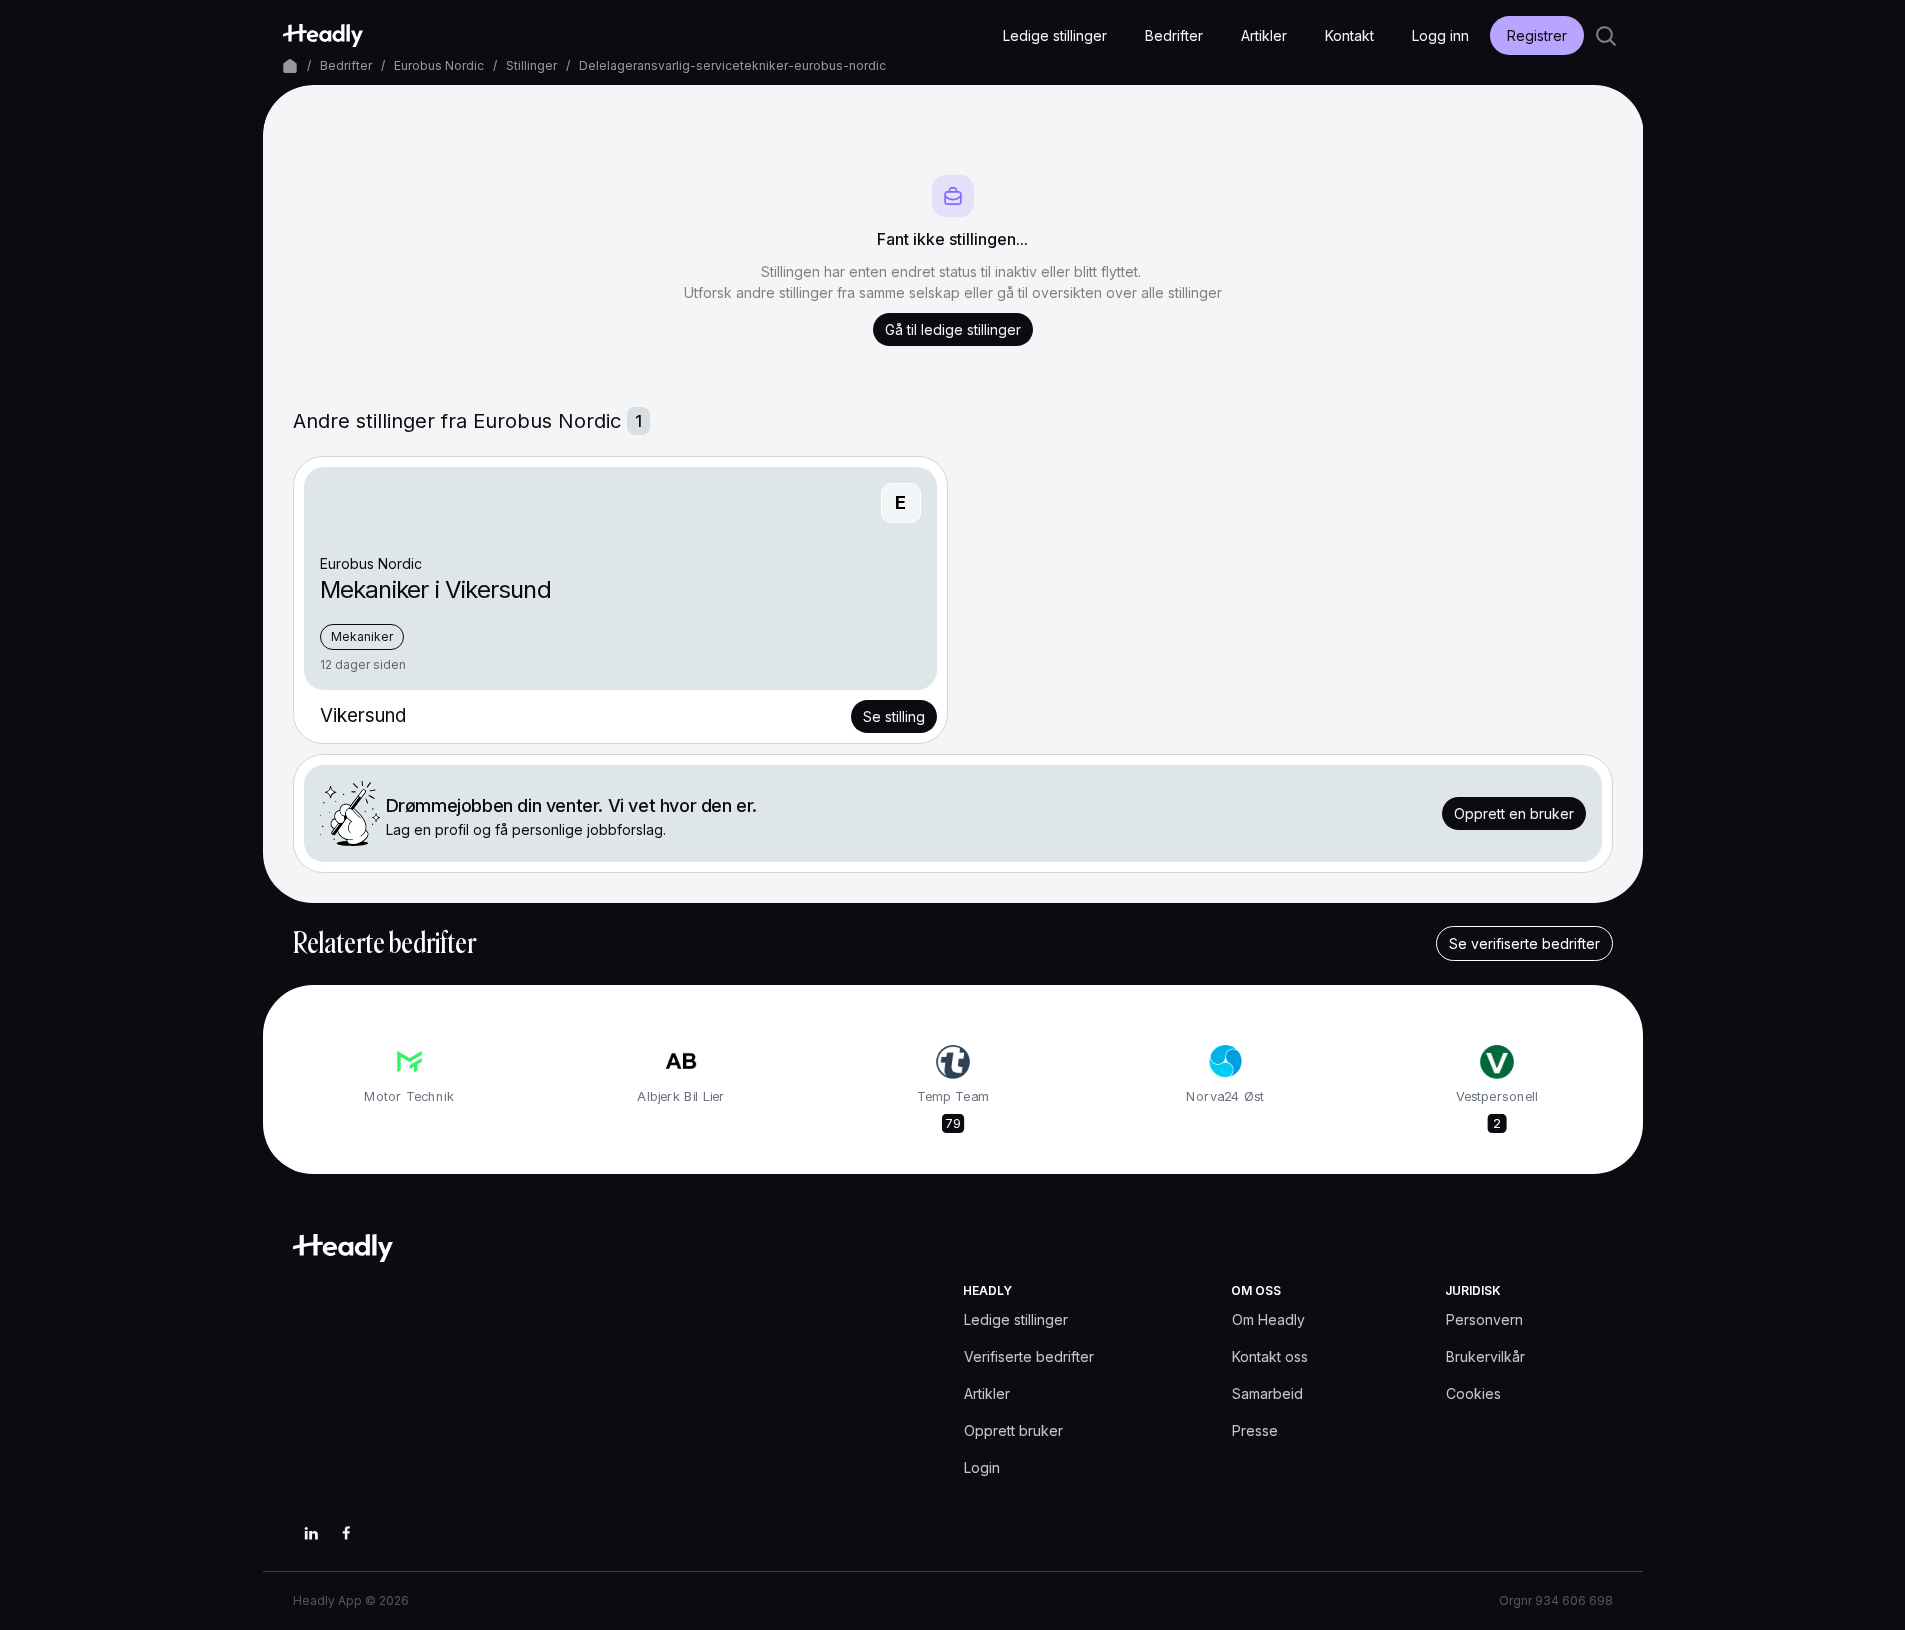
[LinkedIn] (311, 1533)
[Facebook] (347, 1533)
